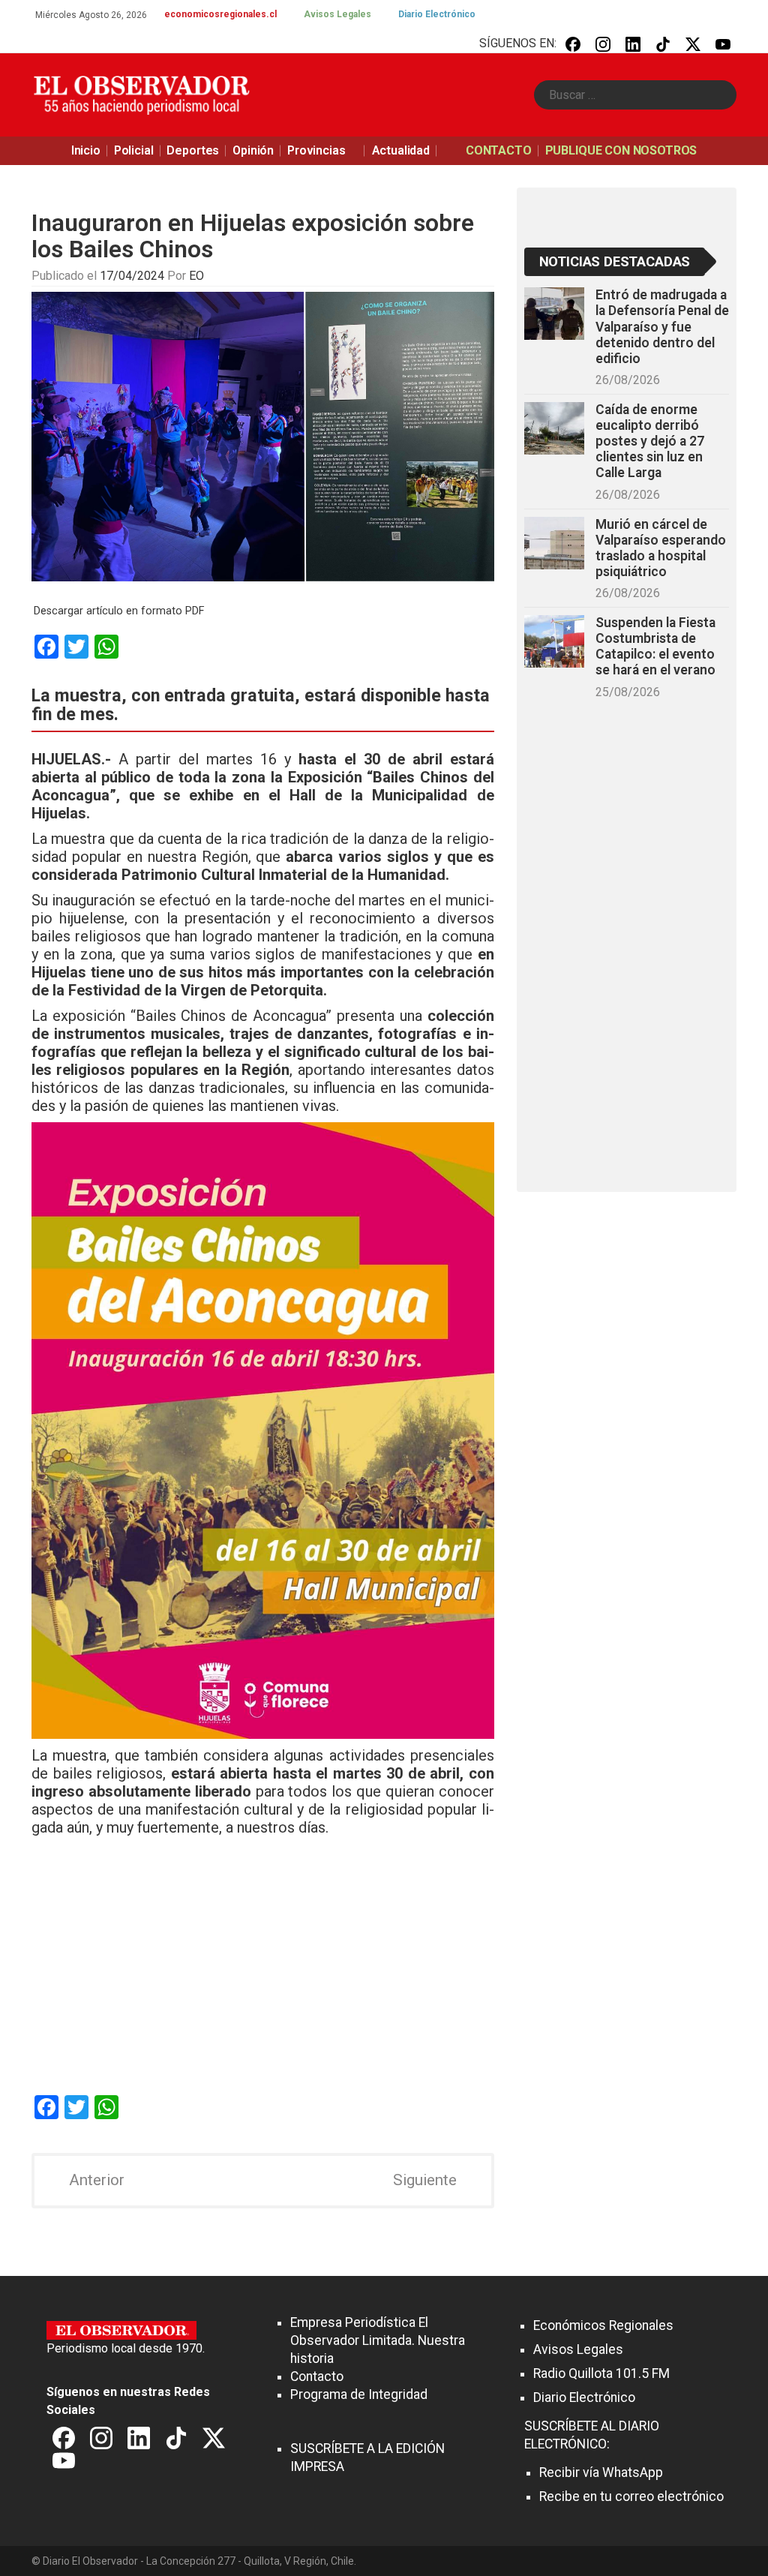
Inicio (86, 150)
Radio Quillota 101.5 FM (601, 2373)
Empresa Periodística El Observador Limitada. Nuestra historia (378, 2340)
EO (196, 276)
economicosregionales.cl (220, 14)
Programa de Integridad (359, 2394)
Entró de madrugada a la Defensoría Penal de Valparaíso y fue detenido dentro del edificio (662, 327)
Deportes (193, 150)
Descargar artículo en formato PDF (119, 611)
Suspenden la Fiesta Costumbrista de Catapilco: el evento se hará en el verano (655, 646)
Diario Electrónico (437, 14)
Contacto (317, 2376)
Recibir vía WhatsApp (601, 2472)
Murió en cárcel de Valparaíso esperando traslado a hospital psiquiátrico (661, 548)
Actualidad (401, 150)
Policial (134, 150)
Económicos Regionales (603, 2325)
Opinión (253, 150)
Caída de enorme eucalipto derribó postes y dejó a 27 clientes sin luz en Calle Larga (650, 441)
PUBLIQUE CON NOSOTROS (621, 150)
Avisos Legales (337, 14)
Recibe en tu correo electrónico (631, 2496)
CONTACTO (499, 150)
